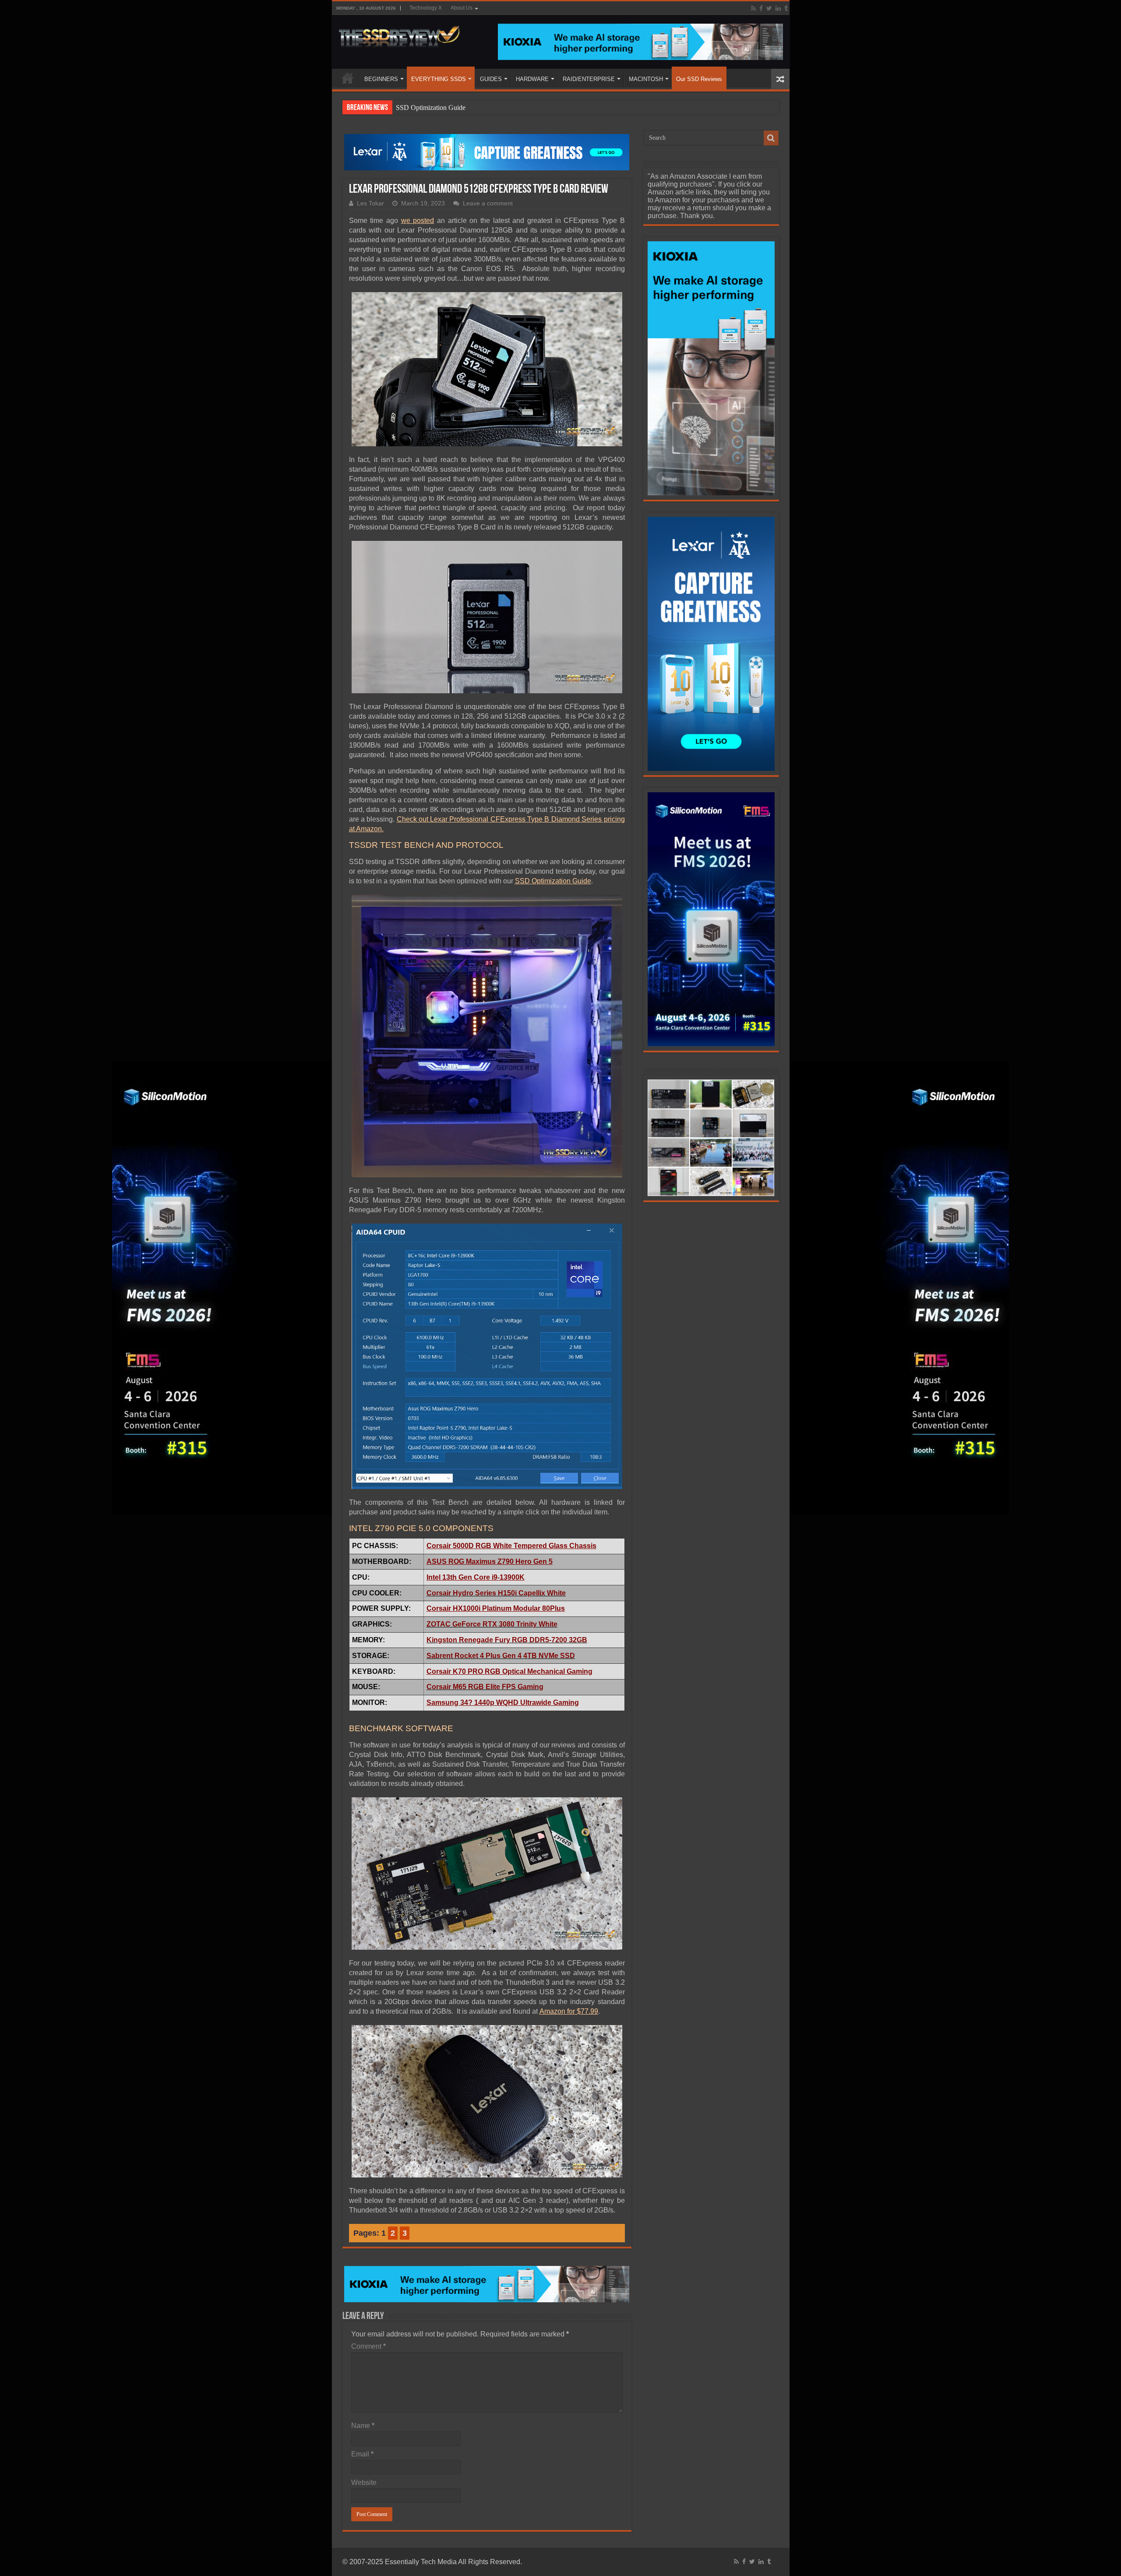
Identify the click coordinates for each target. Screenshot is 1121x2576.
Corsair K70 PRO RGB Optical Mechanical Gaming (509, 1671)
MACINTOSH (646, 79)
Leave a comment (488, 203)
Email (362, 2454)
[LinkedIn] (778, 8)
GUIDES (491, 79)
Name (363, 2426)
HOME (348, 78)
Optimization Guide (561, 881)
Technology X (426, 8)
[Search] (771, 138)
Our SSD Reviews (699, 79)
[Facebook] (761, 8)
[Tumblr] (786, 8)
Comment (368, 2346)
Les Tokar (370, 203)
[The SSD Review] (399, 34)
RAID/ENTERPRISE (589, 79)
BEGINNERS (381, 79)
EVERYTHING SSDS (439, 79)
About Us (462, 8)
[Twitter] (769, 8)
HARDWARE (532, 79)
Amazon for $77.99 (569, 2011)
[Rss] (753, 8)
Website (364, 2482)
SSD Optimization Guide (431, 108)
